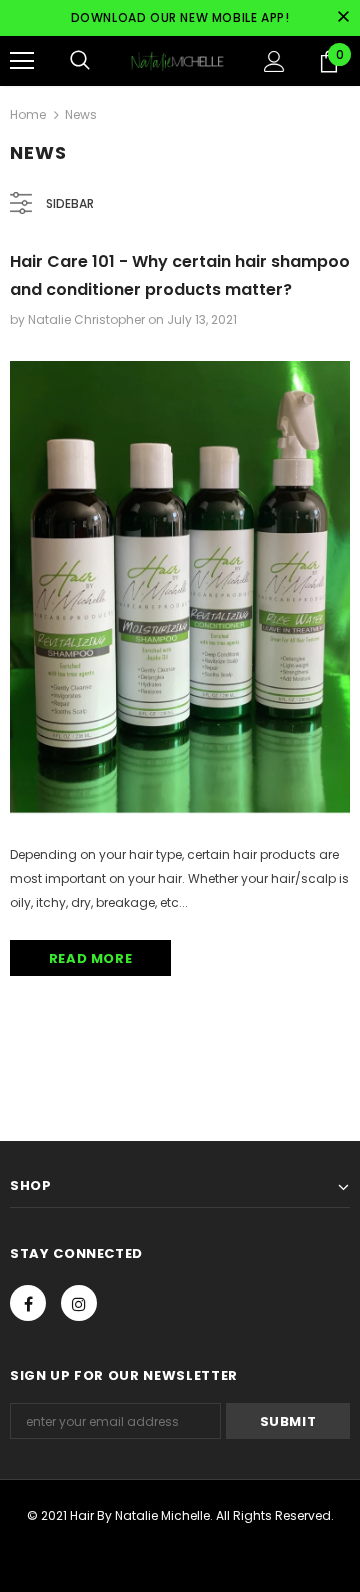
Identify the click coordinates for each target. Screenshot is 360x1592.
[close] (343, 18)
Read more (91, 958)
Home (28, 114)
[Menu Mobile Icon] (22, 61)
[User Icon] (274, 61)
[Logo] (177, 61)
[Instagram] (79, 1303)
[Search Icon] (80, 61)
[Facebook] (28, 1303)
